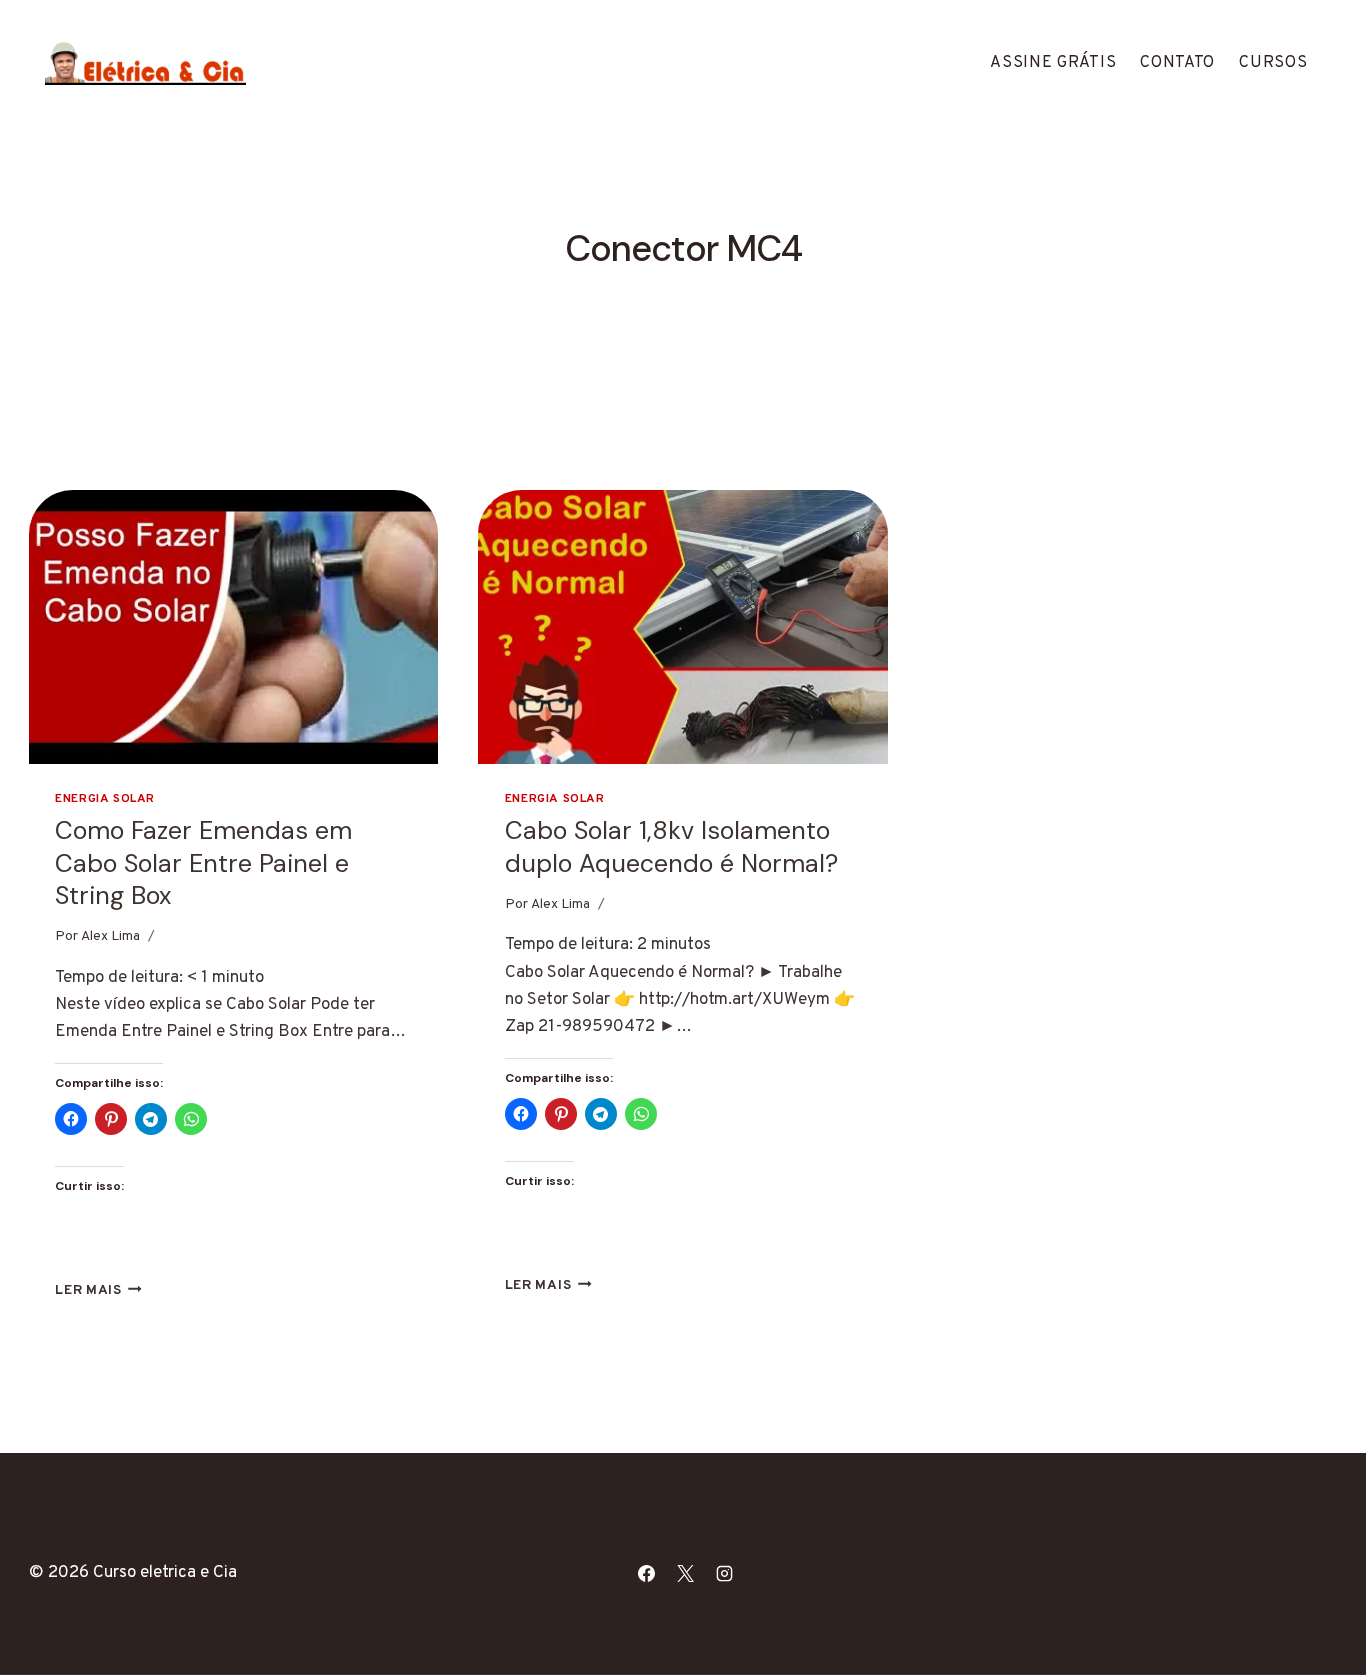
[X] (686, 1573)
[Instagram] (725, 1573)
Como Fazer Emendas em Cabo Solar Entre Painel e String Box (203, 863)
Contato (1177, 63)
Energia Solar (105, 799)
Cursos (1273, 63)
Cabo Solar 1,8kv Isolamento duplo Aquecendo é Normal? (671, 847)
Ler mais (98, 1290)
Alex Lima (110, 936)
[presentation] (234, 626)
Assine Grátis (1053, 63)
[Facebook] (647, 1573)
